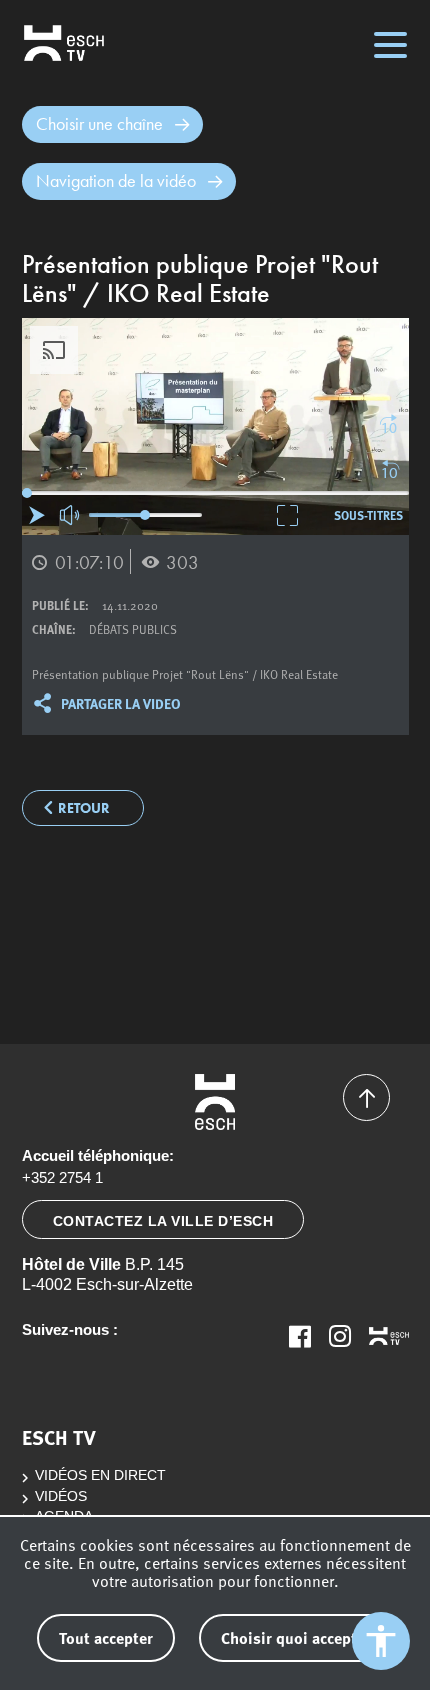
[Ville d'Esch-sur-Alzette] (215, 1102)
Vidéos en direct (100, 1475)
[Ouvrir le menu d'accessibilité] (381, 1641)
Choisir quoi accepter (296, 1637)
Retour (84, 808)
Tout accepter (106, 1637)
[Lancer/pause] (37, 515)
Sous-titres (368, 515)
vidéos (61, 1496)
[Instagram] (340, 1336)
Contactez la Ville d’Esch (163, 1221)
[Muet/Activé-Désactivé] (70, 515)
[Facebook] (300, 1336)
